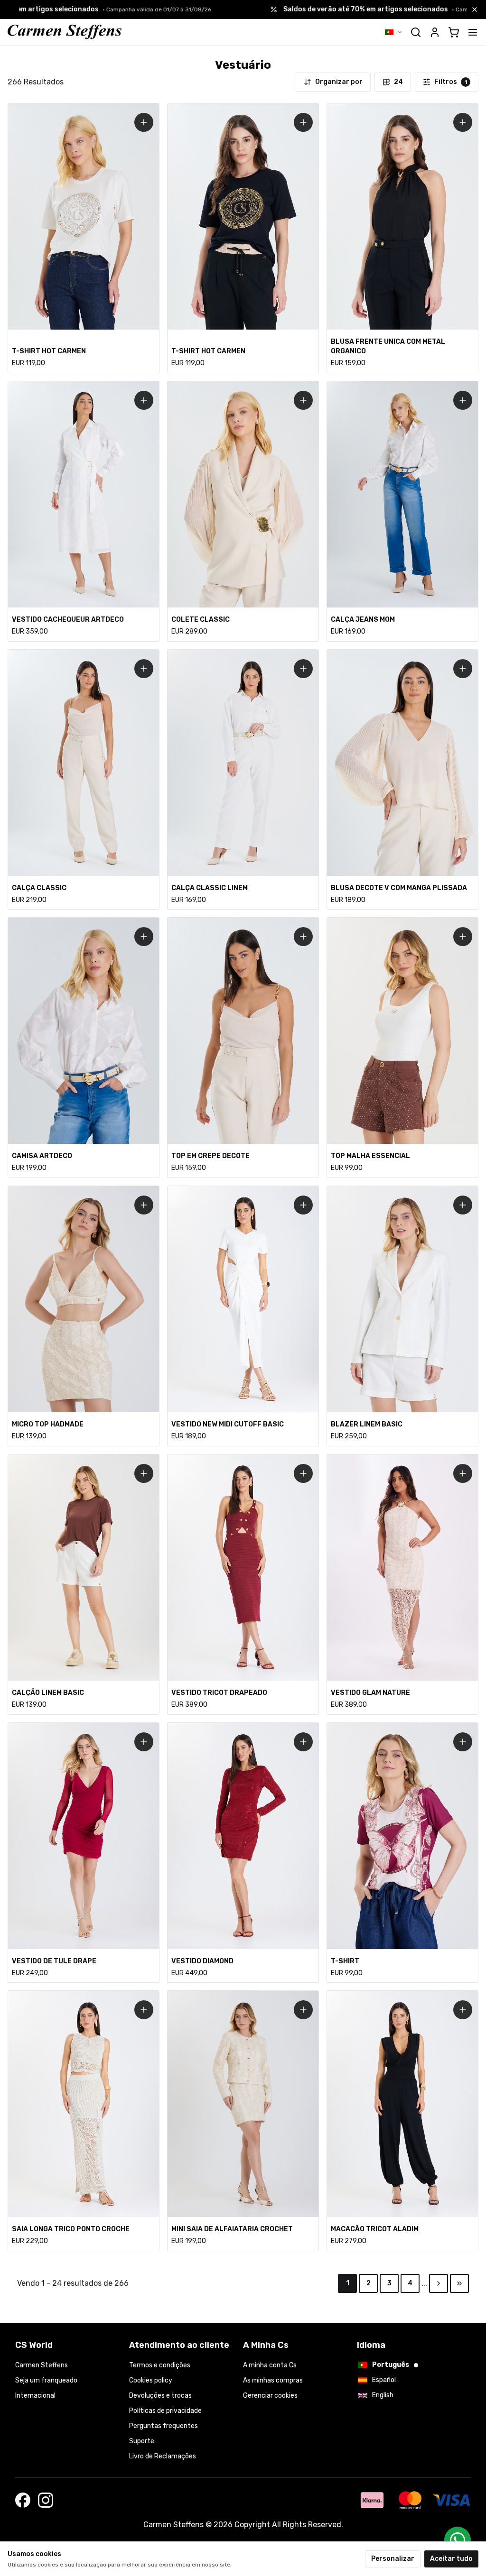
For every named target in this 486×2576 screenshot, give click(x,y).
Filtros (451, 82)
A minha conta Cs (270, 2365)
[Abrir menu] (473, 32)
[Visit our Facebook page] (23, 2500)
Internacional (35, 2396)
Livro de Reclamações (163, 2456)
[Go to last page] (459, 2283)
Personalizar (393, 2559)
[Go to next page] (439, 2283)
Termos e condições (160, 2365)
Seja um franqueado (46, 2380)
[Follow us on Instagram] (46, 2500)
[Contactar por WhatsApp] (458, 2540)
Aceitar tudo (451, 2559)
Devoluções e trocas (160, 2396)
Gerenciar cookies (270, 2396)
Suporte (142, 2441)
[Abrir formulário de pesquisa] (416, 32)
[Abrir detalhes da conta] (435, 32)
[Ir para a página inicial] (65, 32)
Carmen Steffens (42, 2365)
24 (398, 82)
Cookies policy (151, 2380)
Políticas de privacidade (165, 2411)
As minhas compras (273, 2380)
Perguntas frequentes (164, 2426)
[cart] (454, 32)
